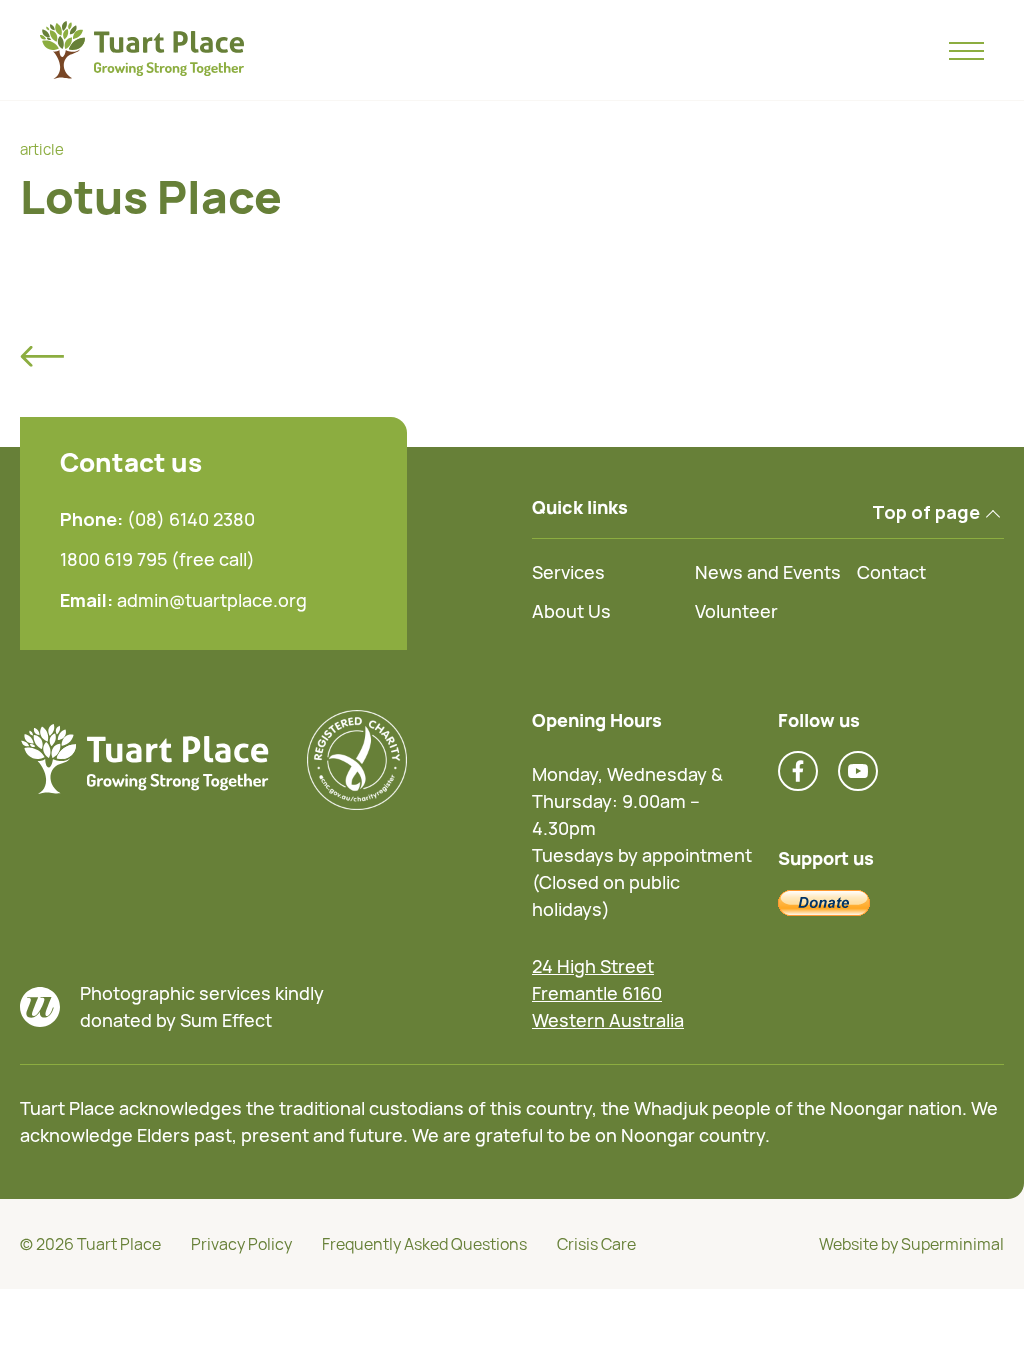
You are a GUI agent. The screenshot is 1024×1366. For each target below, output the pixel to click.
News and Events (768, 572)
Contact (891, 572)
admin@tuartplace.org (212, 600)
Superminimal (952, 1244)
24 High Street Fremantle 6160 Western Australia (608, 993)
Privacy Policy (241, 1244)
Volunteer (736, 611)
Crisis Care (596, 1244)
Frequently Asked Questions (424, 1244)
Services (568, 572)
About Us (571, 611)
